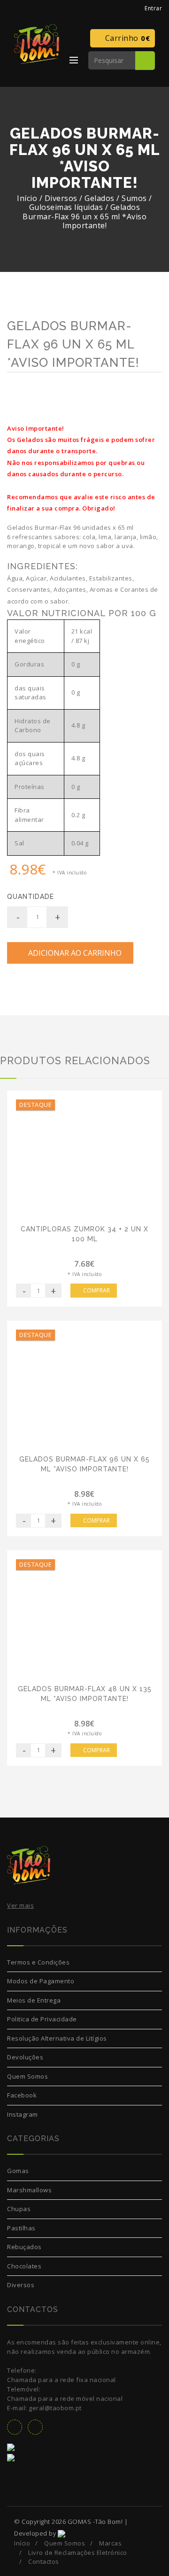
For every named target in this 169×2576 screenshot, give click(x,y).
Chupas (19, 2209)
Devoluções (25, 2057)
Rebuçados (24, 2247)
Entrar (152, 8)
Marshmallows (29, 2190)
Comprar (96, 1290)
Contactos (44, 2561)
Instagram (23, 2114)
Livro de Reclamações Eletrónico (78, 2553)
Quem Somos (27, 2076)
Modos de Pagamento (41, 1981)
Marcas (110, 2543)
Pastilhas (21, 2228)
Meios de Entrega (34, 2000)
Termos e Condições (38, 1962)
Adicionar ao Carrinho (73, 953)
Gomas (18, 2171)
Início (27, 198)
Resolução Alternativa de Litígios (57, 2038)
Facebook (22, 2095)
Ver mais (20, 1905)
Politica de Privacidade (42, 2019)
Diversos (21, 2285)
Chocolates (24, 2266)
